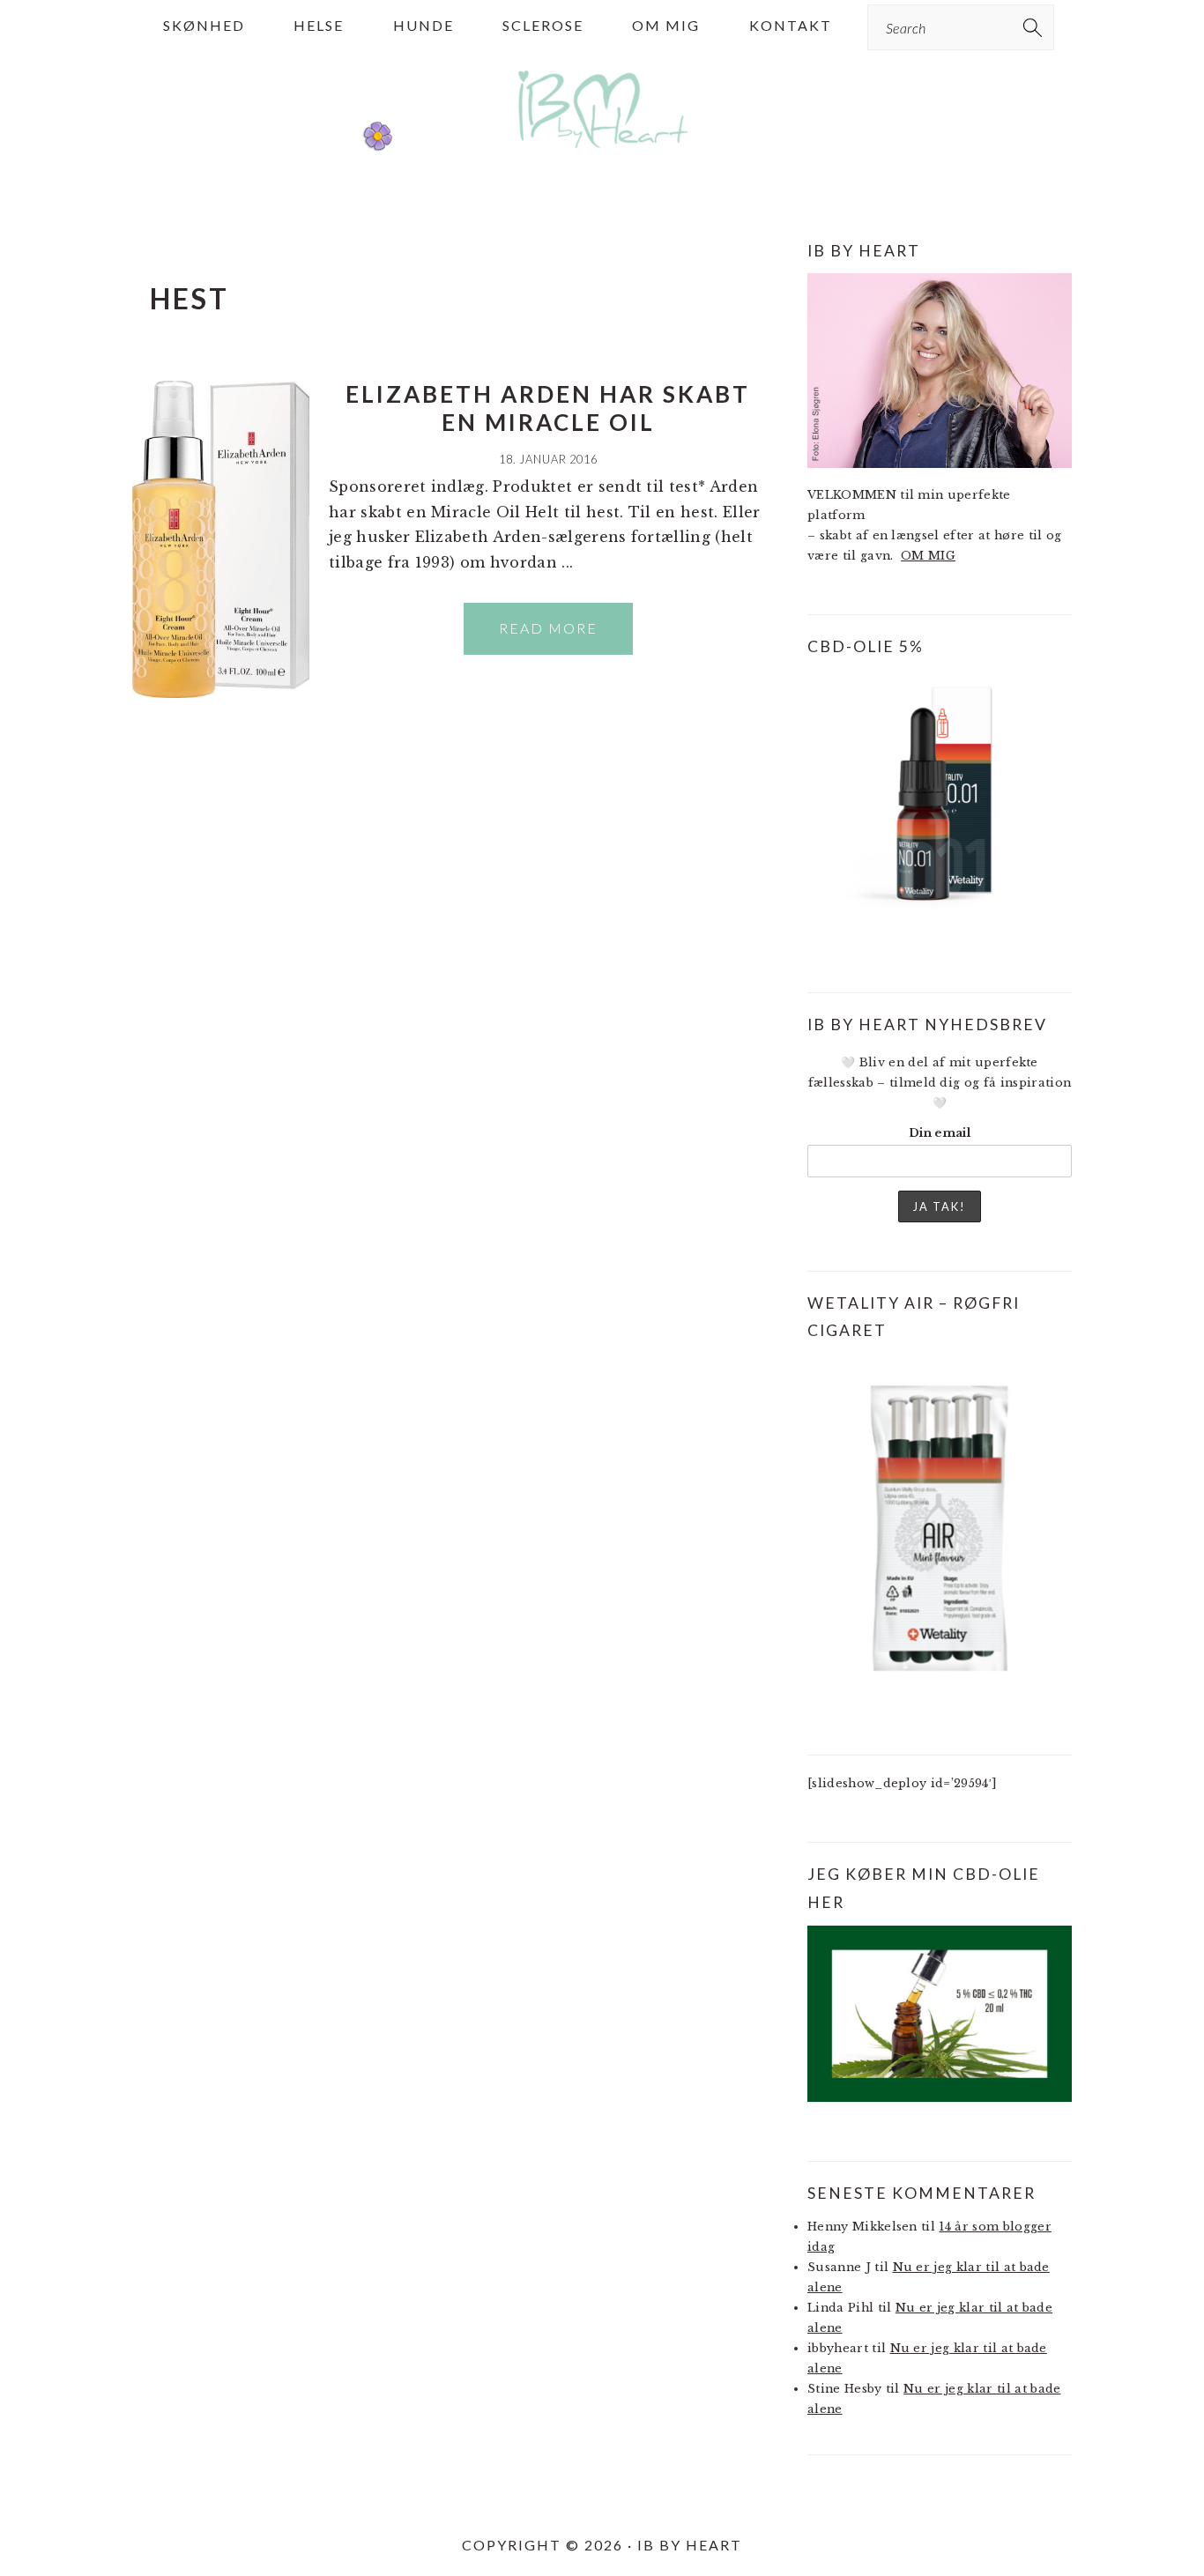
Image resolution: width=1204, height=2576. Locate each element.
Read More (548, 628)
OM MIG (928, 556)
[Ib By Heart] (602, 157)
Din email (940, 1133)
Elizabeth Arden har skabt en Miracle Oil (548, 408)
